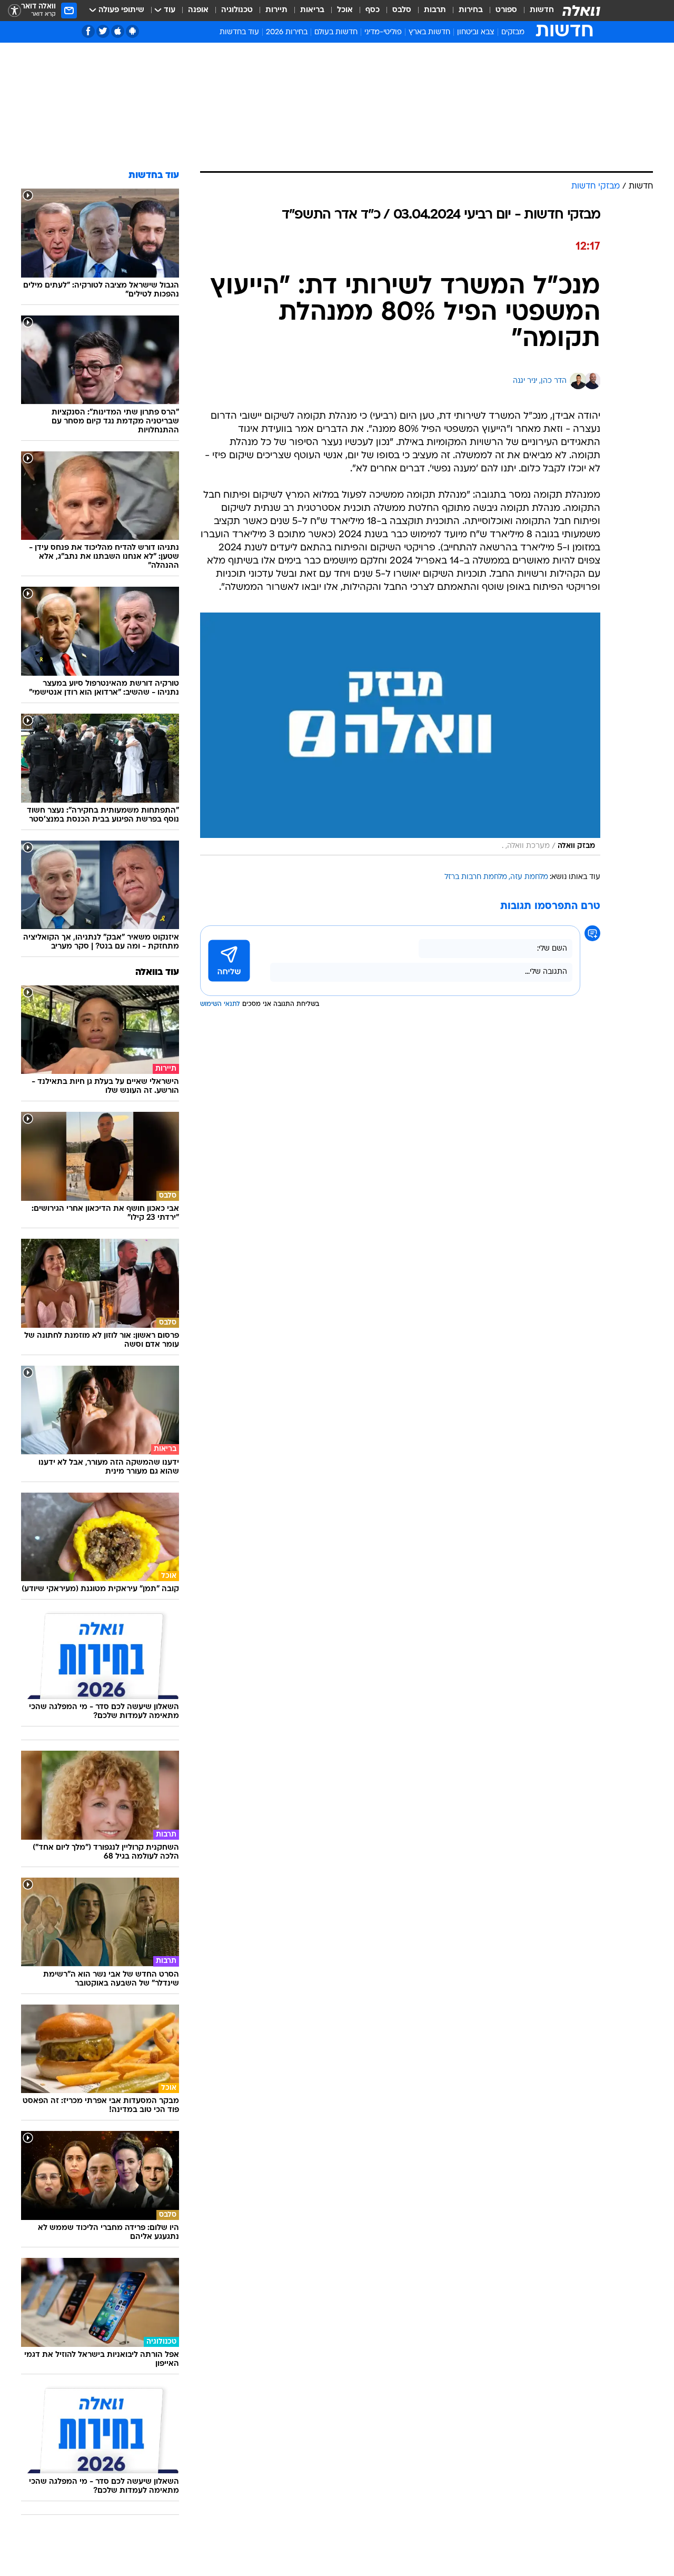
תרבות (435, 10)
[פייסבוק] (88, 31)
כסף (373, 10)
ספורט (506, 10)
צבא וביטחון (476, 32)
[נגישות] (14, 11)
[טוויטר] (103, 31)
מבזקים (513, 32)
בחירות (471, 10)
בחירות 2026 (287, 32)
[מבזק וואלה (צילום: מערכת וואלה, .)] (400, 734)
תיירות (276, 10)
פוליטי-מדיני (383, 32)
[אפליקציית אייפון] (118, 31)
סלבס (402, 10)
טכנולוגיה (237, 10)
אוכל (345, 10)
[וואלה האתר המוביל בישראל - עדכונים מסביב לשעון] (581, 11)
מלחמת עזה (529, 877)
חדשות (542, 10)
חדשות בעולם (336, 32)
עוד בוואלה (157, 973)
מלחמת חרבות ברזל (476, 877)
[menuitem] (536, 11)
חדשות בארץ (429, 32)
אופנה (198, 10)
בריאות (312, 10)
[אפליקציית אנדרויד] (132, 31)
